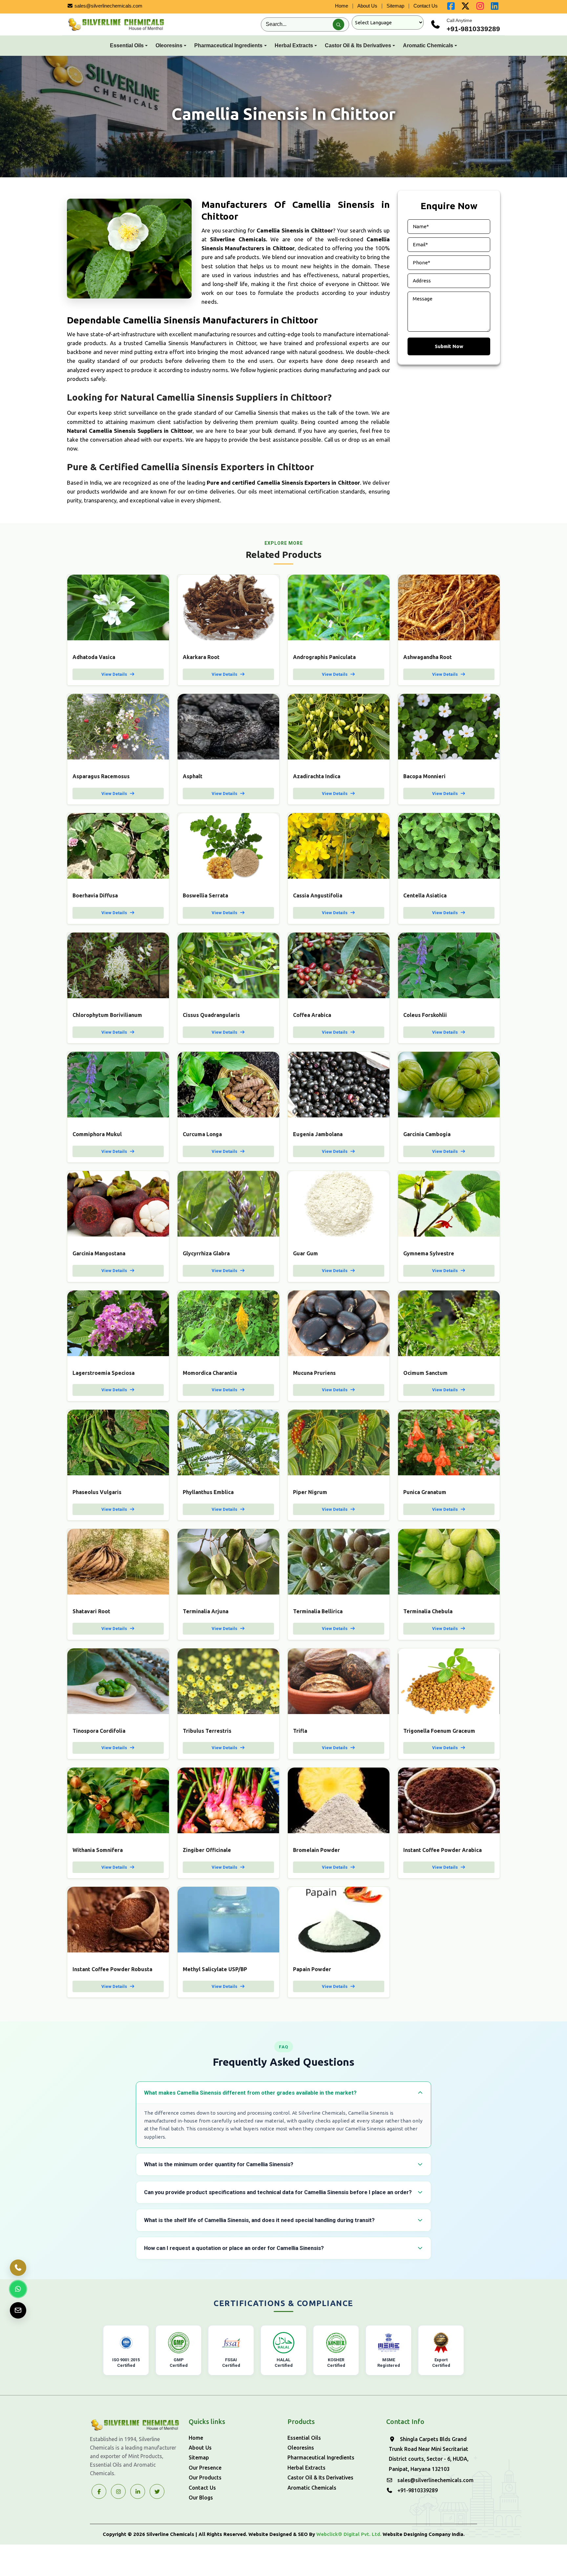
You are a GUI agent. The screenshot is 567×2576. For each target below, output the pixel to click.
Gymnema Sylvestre (429, 1253)
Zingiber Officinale (207, 1850)
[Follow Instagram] (118, 2491)
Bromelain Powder (316, 1850)
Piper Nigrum (310, 1492)
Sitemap (395, 6)
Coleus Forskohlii (425, 1015)
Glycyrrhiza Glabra (206, 1253)
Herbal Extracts (294, 45)
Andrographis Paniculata (324, 657)
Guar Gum (305, 1253)
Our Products (205, 2477)
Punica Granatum (425, 1492)
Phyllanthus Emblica (208, 1492)
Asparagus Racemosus (101, 776)
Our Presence (205, 2468)
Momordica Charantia (210, 1373)
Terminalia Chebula (428, 1611)
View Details (115, 674)
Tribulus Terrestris (207, 1731)
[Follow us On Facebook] (451, 7)
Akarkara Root (201, 657)
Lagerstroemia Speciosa (104, 1373)
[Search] (338, 24)
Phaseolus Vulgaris (97, 1492)
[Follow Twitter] (138, 2491)
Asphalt (193, 776)
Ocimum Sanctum (425, 1373)
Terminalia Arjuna (206, 1611)
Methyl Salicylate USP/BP (215, 1969)
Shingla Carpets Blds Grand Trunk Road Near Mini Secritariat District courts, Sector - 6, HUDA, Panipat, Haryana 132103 (429, 2454)
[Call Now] (18, 2268)
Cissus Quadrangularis (211, 1015)
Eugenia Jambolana (318, 1134)
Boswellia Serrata (205, 895)
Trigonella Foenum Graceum (439, 1731)
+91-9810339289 (473, 29)
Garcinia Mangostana (99, 1253)
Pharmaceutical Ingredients (228, 45)
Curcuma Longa (202, 1134)
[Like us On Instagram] (480, 7)
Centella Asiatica (425, 895)
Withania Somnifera (98, 1850)
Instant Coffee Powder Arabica (442, 1850)
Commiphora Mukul (97, 1134)
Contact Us (426, 6)
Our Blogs (201, 2498)
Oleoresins (169, 45)
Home (342, 6)
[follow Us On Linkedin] (495, 7)
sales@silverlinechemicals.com (108, 6)
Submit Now (449, 347)
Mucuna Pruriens (314, 1373)
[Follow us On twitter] (466, 7)
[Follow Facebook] (99, 2491)
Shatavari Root (91, 1611)
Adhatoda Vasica (94, 657)
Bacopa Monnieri (424, 776)
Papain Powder (312, 1969)
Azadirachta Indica (317, 776)
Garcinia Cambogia (427, 1134)
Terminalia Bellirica (318, 1611)
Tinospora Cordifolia (99, 1731)
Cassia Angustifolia (318, 895)
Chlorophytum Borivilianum (107, 1015)
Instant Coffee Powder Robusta (112, 1969)
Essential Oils (127, 45)
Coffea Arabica (312, 1015)
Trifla (300, 1731)
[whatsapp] (18, 2289)
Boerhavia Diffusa (95, 895)
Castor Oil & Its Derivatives (358, 45)
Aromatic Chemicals (428, 45)
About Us (367, 6)
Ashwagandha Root (428, 657)
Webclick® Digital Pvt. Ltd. (349, 2534)
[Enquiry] (18, 2310)
